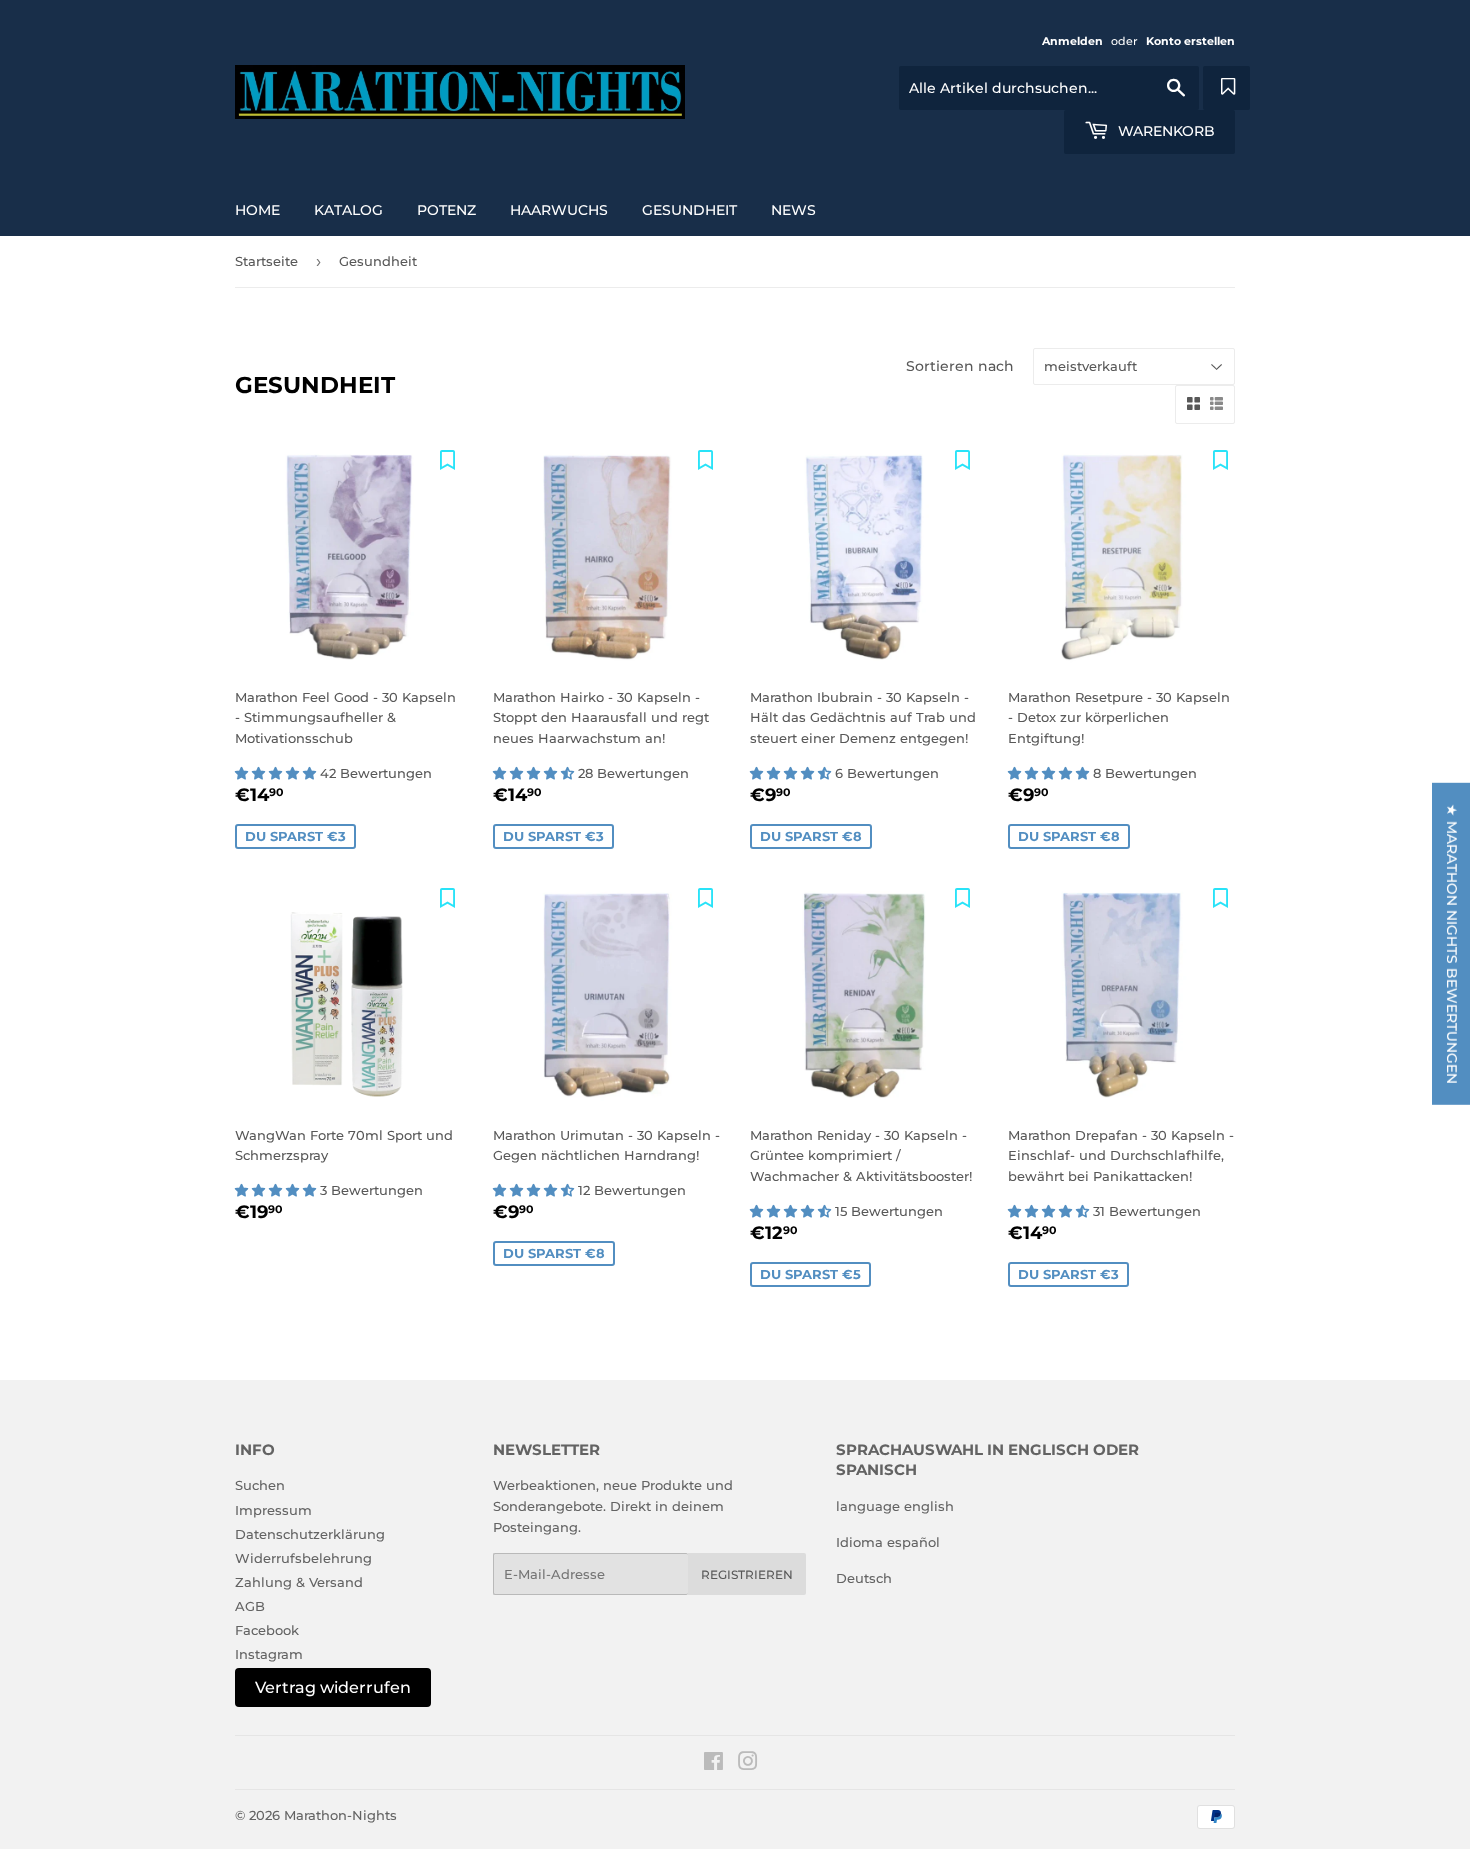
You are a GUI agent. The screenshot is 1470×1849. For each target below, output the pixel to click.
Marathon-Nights (340, 1815)
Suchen (260, 1485)
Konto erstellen (1190, 41)
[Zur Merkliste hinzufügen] (448, 459)
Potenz (446, 210)
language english (895, 1506)
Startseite (266, 261)
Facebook (267, 1630)
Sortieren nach (960, 366)
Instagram (269, 1654)
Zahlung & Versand (299, 1582)
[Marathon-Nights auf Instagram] (748, 1764)
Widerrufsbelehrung (303, 1558)
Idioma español (888, 1542)
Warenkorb (1164, 131)
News (793, 210)
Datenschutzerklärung (310, 1534)
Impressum (273, 1510)
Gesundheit (689, 210)
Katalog (348, 210)
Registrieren (747, 1574)
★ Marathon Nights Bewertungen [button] (1452, 943)
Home (257, 210)
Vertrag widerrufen (333, 1687)
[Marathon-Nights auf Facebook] (713, 1764)
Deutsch (864, 1578)
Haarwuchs (559, 210)
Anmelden (1072, 41)
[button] (277, 773)
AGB (250, 1606)
